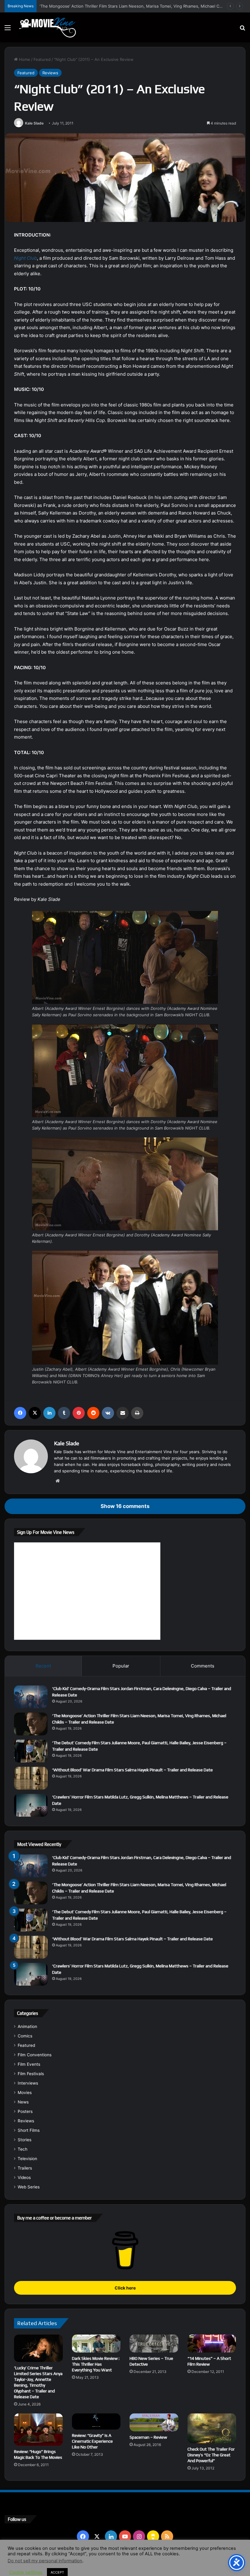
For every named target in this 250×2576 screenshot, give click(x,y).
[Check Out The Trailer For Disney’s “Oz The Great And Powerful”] (212, 2428)
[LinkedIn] (49, 1413)
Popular (121, 1666)
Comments (203, 1666)
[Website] (58, 1481)
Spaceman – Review (148, 2437)
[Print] (137, 1413)
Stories (25, 2140)
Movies (25, 2093)
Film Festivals (31, 2074)
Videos (24, 2177)
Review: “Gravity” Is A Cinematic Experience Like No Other (92, 2441)
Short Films (29, 2130)
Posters (25, 2111)
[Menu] (8, 30)
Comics (25, 2036)
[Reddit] (93, 1413)
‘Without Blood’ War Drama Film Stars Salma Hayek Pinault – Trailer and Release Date (132, 1770)
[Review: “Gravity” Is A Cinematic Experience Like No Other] (96, 2422)
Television (27, 2159)
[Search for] (242, 30)
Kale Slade (34, 123)
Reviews (50, 73)
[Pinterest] (79, 1413)
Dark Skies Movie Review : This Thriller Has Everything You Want (96, 2364)
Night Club (25, 258)
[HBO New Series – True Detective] (154, 2344)
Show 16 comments (125, 1506)
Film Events (29, 2064)
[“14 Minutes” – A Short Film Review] (212, 2344)
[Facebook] (20, 1413)
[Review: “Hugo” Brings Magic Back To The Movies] (38, 2430)
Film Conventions (35, 2055)
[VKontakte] (108, 1413)
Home (24, 59)
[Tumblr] (64, 1413)
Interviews (28, 2083)
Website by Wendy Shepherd (131, 2565)
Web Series (29, 2187)
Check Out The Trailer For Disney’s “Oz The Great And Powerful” (211, 2455)
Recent (43, 1666)
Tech (23, 2149)
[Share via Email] (123, 1413)
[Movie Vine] (47, 27)
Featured (42, 59)
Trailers (25, 2168)
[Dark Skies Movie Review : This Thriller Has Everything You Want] (96, 2344)
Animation (27, 2026)
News (23, 2102)
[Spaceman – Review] (154, 2422)
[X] (35, 1413)
